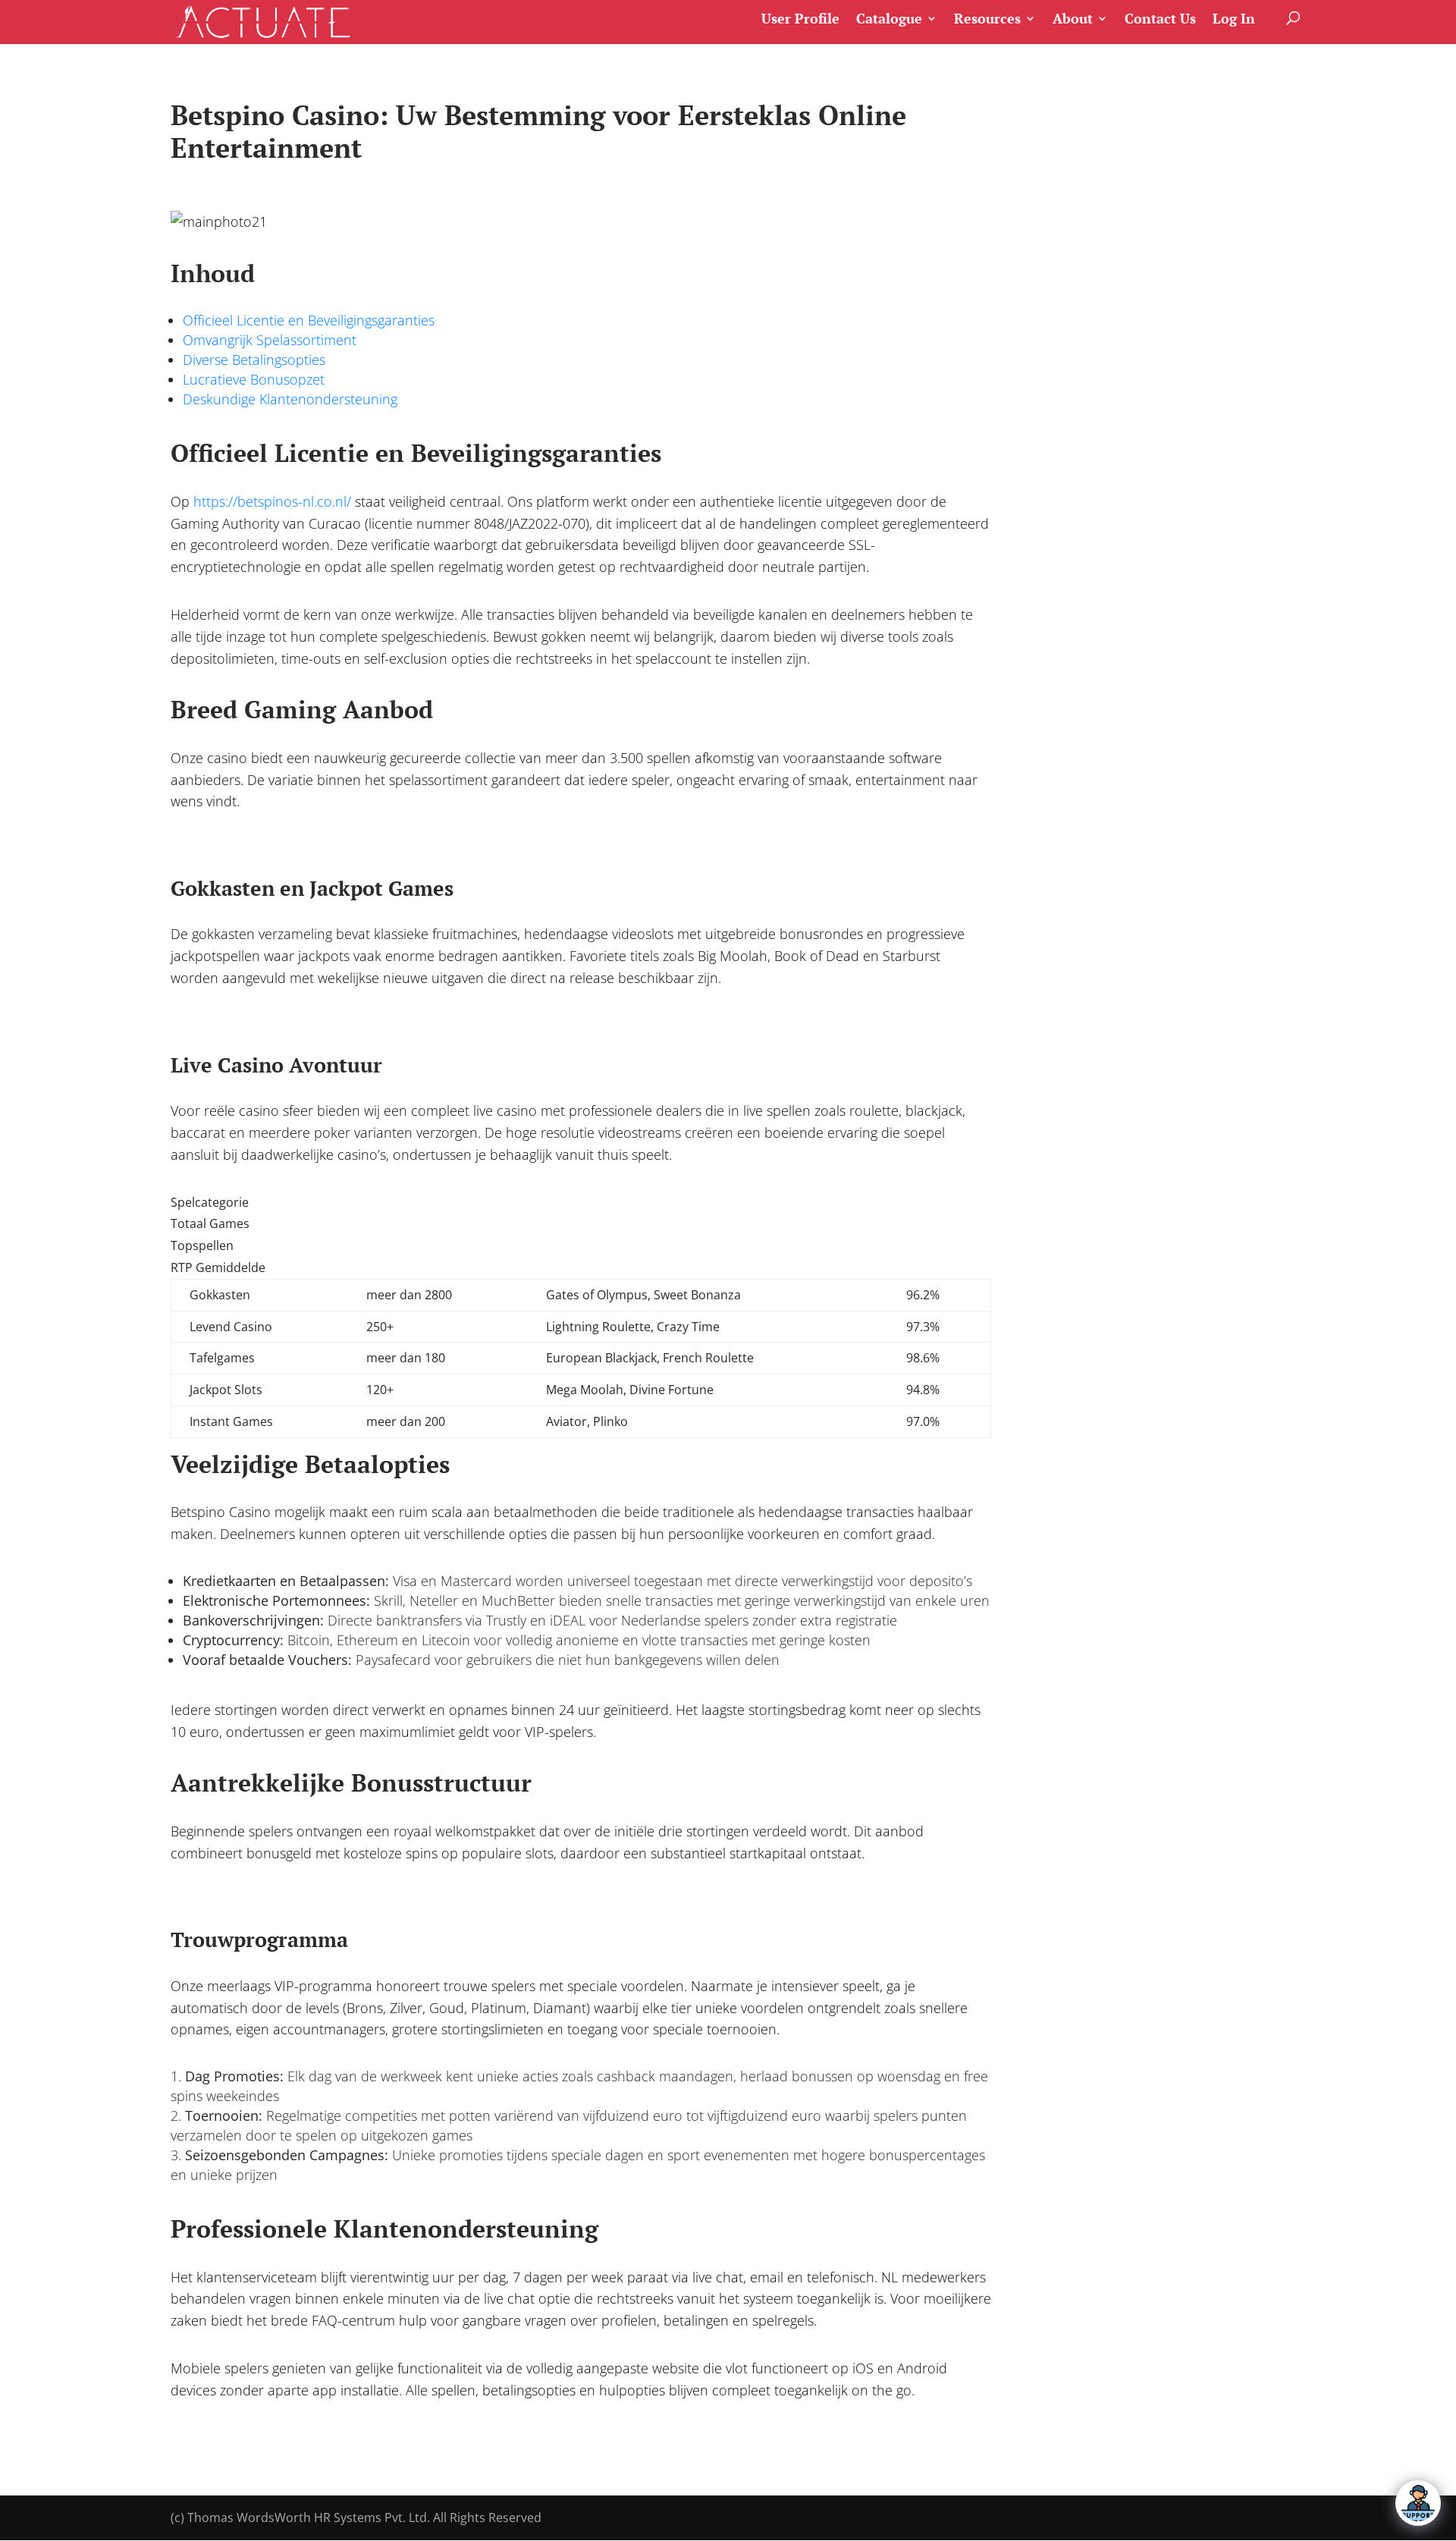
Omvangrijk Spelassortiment (270, 340)
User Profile (800, 19)
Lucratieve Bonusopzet (254, 379)
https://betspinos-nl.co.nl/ (272, 501)
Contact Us (1160, 19)
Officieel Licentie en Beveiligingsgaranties (309, 320)
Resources (987, 19)
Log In (1234, 19)
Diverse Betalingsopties (254, 360)
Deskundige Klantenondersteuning (290, 399)
